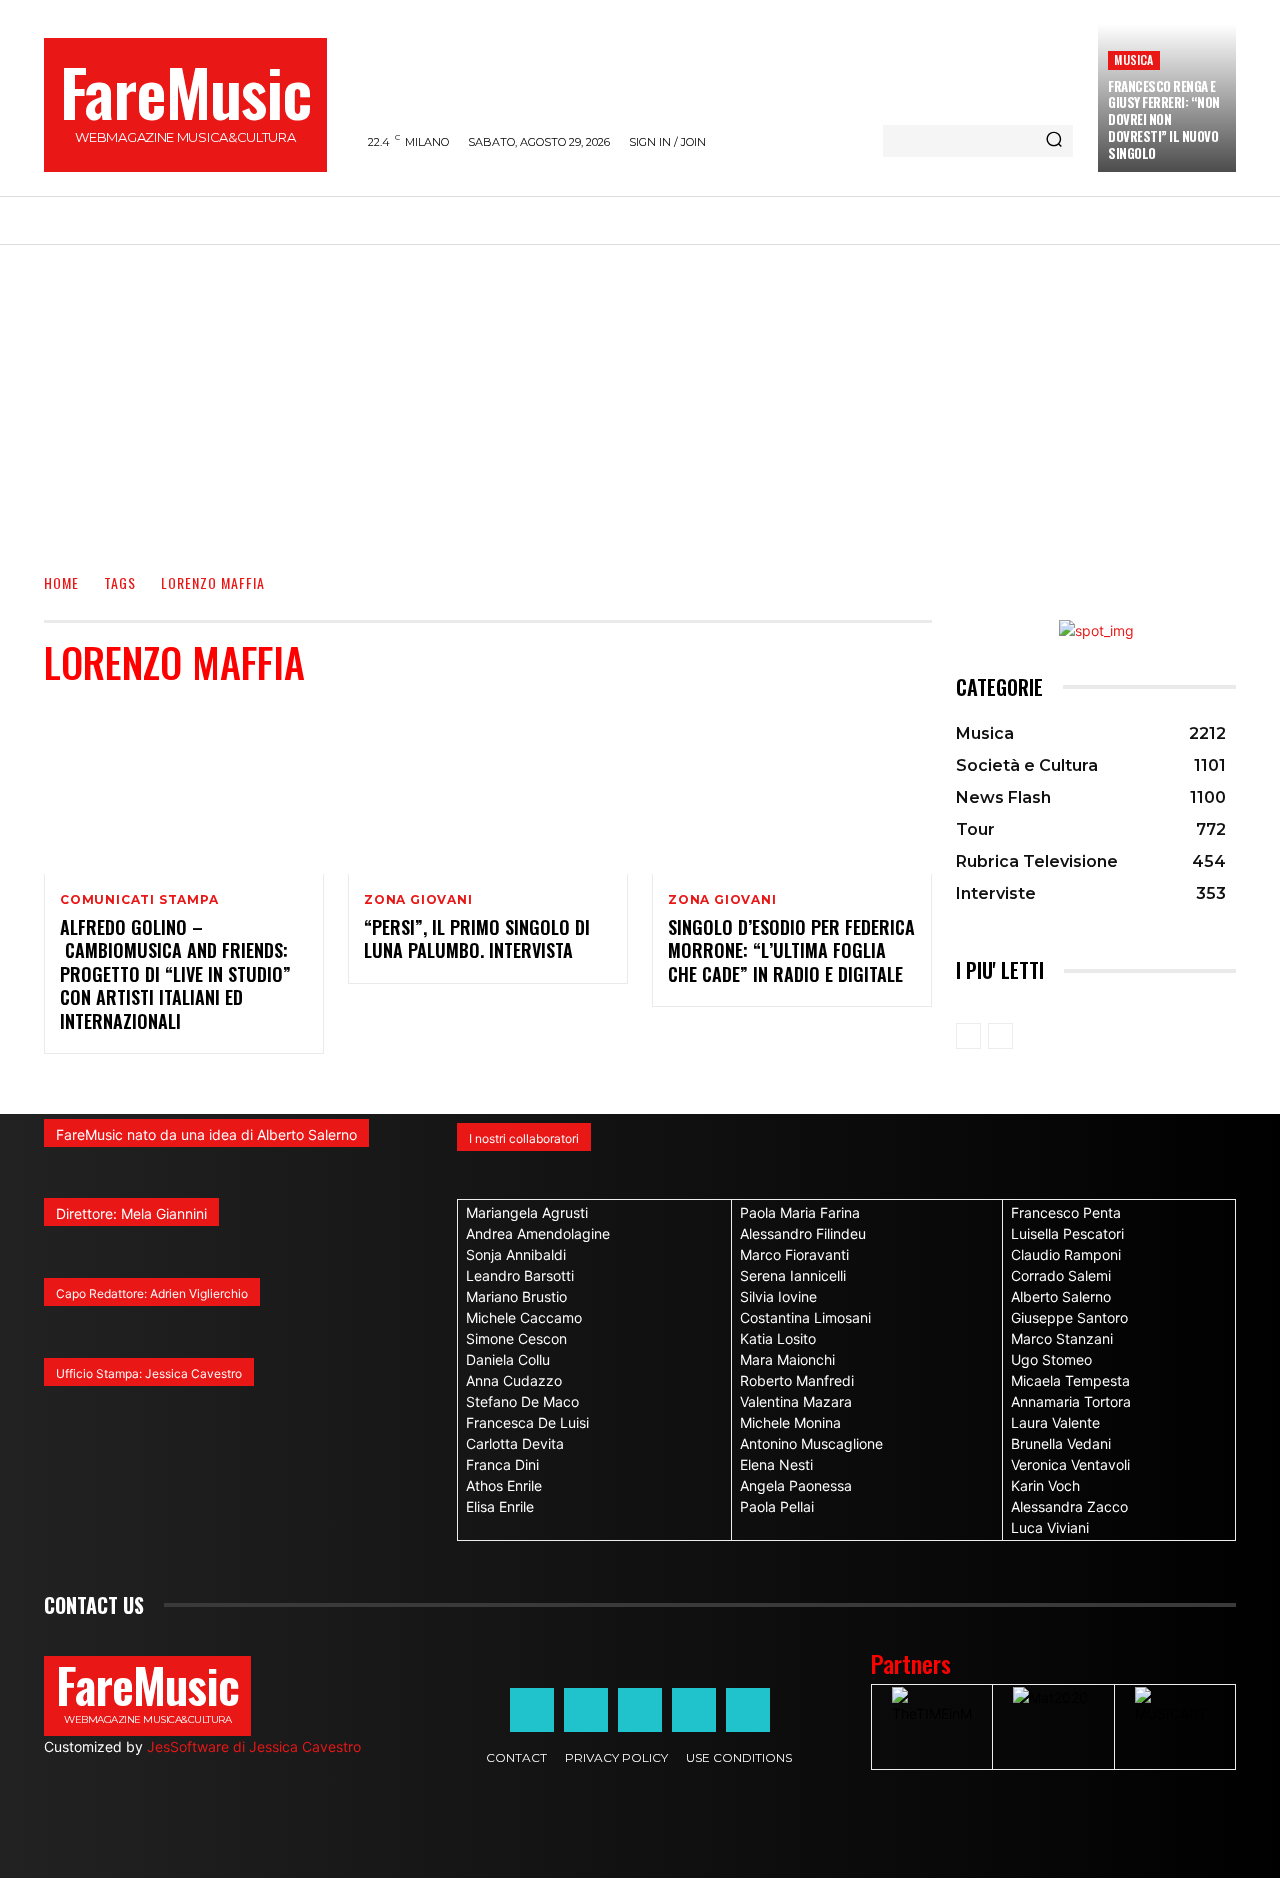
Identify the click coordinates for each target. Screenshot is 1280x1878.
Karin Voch (1045, 1485)
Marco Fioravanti (794, 1254)
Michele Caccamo (524, 1317)
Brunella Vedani (1061, 1443)
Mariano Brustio (516, 1296)
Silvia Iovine (778, 1296)
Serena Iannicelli (793, 1275)
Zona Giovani (418, 900)
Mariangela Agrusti (527, 1212)
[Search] (1054, 141)
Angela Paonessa (796, 1485)
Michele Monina (790, 1422)
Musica (1133, 59)
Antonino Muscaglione (811, 1443)
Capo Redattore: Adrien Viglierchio (152, 1293)
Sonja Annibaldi (516, 1254)
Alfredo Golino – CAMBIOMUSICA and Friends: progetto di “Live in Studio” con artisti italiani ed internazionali (175, 974)
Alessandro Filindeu (803, 1233)
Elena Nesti (776, 1464)
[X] (694, 1710)
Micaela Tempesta (1070, 1380)
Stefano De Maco (522, 1401)
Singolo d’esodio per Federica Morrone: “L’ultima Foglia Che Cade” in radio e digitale (791, 950)
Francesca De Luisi (527, 1422)
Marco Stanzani (1062, 1338)
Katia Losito (778, 1338)
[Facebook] (532, 1710)
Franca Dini (502, 1464)
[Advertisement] (640, 395)
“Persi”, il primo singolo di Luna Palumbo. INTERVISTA (477, 938)
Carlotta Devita (515, 1443)
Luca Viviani (1050, 1527)
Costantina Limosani (805, 1317)
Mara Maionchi (787, 1359)
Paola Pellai (777, 1506)
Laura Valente (1055, 1422)
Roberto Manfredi (797, 1380)
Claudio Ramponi (1066, 1254)
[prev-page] (968, 1036)
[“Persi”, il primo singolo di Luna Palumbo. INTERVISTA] (488, 790)
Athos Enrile (504, 1485)
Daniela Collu (508, 1359)
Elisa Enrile (500, 1506)
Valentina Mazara (796, 1401)
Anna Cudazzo (514, 1380)
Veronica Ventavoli (1070, 1464)
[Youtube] (748, 1710)
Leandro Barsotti (520, 1275)
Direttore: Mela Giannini (131, 1213)
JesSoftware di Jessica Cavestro (254, 1746)
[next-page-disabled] (1000, 1036)
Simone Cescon (516, 1338)
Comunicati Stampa (139, 900)
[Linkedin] (640, 1710)
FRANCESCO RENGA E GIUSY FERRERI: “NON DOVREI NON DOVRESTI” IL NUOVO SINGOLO (1164, 120)
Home (61, 582)
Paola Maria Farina (800, 1212)
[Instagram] (586, 1710)
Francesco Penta (1066, 1212)
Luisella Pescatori (1067, 1233)
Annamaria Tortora (1071, 1401)
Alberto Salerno (1061, 1296)
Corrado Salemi (1061, 1275)
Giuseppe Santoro (1069, 1317)
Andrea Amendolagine (538, 1233)
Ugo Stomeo (1051, 1359)
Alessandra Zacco (1069, 1506)
